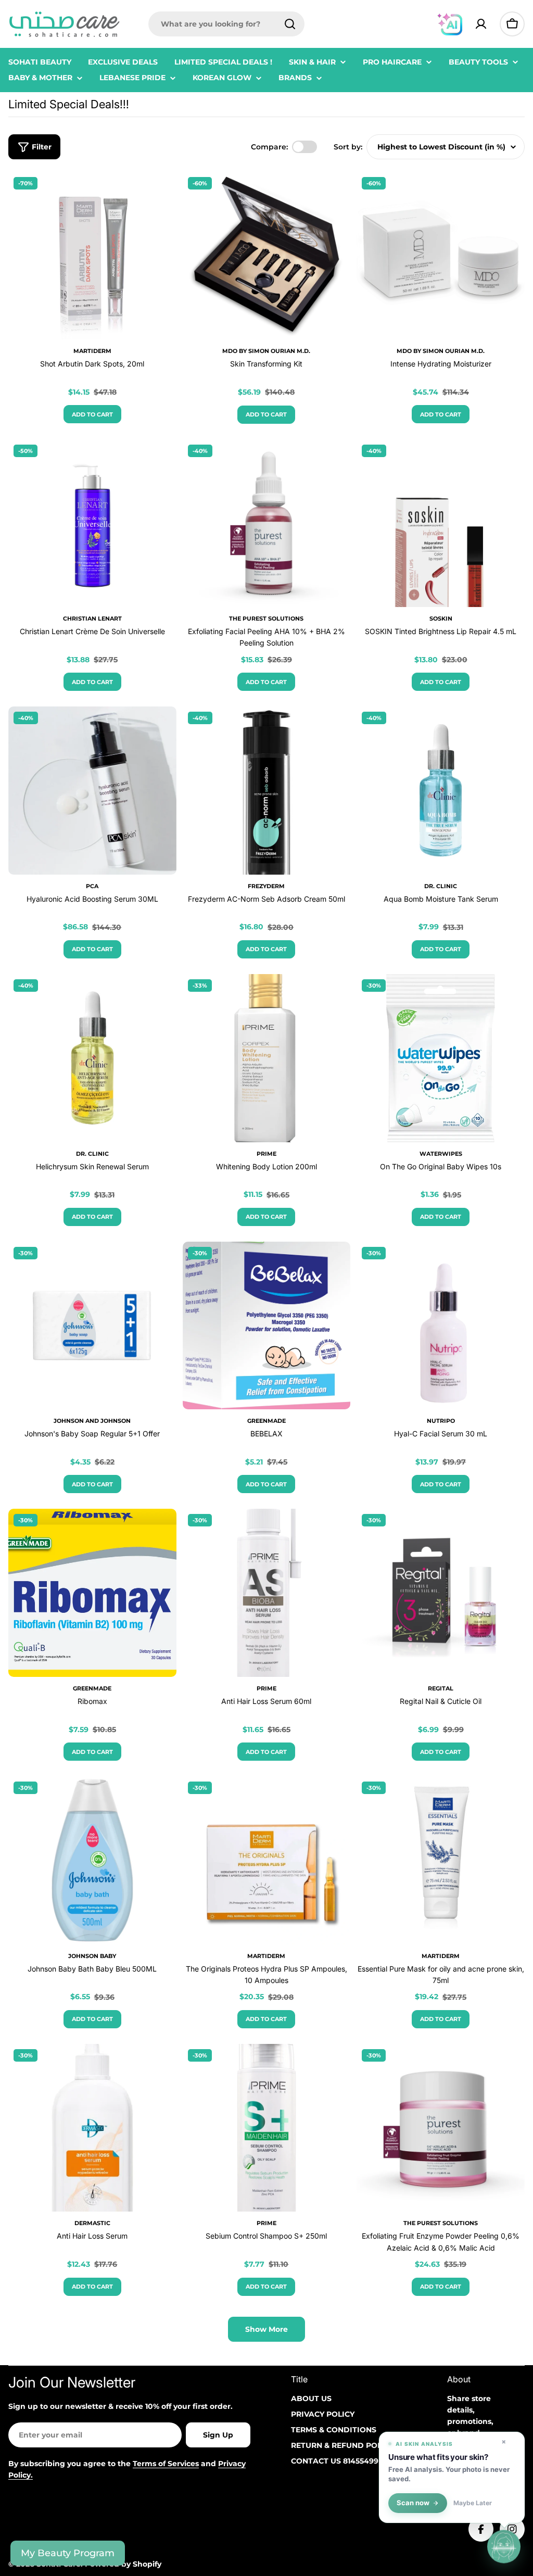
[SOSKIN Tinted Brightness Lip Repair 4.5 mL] (441, 523)
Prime (266, 1154)
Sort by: (348, 147)
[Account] (481, 24)
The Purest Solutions (266, 618)
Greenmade (266, 1421)
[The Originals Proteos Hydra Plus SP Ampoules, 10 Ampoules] (267, 1860)
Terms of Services (166, 2464)
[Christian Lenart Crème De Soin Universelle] (92, 523)
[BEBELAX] (267, 1326)
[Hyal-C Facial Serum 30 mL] (441, 1326)
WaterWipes (441, 1154)
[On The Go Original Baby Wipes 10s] (441, 1058)
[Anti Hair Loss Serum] (92, 2128)
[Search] (290, 24)
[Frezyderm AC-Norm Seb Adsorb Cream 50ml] (267, 791)
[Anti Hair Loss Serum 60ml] (267, 1593)
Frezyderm (266, 886)
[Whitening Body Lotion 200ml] (267, 1058)
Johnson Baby (92, 1956)
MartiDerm (92, 351)
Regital (441, 1688)
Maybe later (473, 2503)
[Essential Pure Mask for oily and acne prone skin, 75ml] (441, 1860)
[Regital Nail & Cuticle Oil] (441, 1593)
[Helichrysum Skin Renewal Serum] (92, 1058)
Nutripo (441, 1421)
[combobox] (226, 24)
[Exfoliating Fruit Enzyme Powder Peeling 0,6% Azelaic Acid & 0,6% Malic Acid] (441, 2128)
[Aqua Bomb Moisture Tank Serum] (441, 791)
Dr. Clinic (441, 886)
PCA (92, 886)
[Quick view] (161, 195)
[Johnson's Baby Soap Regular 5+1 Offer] (92, 1326)
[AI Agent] (450, 24)
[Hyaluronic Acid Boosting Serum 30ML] (92, 791)
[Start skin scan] (504, 2545)
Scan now (413, 2503)
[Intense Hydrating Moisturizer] (441, 256)
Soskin (441, 618)
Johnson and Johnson (92, 1421)
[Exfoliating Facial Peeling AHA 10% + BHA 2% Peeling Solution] (267, 523)
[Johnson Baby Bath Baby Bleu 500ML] (92, 1860)
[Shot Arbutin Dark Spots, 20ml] (92, 256)
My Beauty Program (68, 2553)
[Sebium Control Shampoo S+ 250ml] (267, 2128)
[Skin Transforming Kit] (267, 256)
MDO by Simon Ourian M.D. (266, 351)
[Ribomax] (92, 1593)
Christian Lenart (92, 618)
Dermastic (92, 2223)
